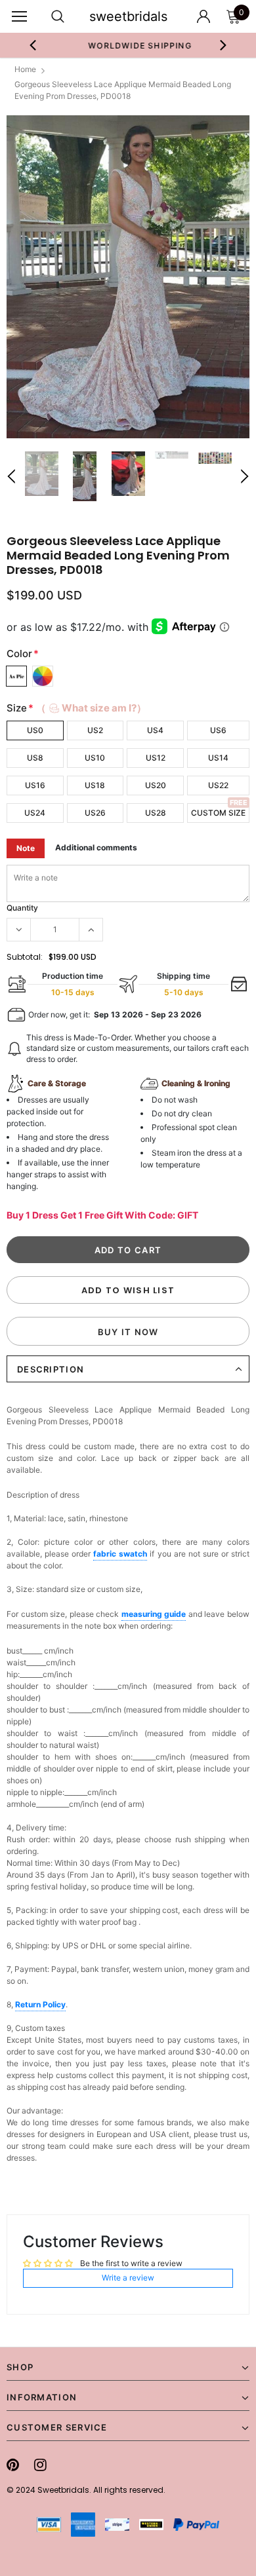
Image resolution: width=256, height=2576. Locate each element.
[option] (128, 45)
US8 (35, 758)
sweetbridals (128, 16)
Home (25, 69)
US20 (156, 785)
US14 (218, 758)
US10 (95, 758)
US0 (35, 730)
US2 (95, 730)
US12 (156, 758)
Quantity (22, 908)
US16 (35, 785)
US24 (35, 813)
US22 (218, 785)
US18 (95, 785)
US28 (156, 813)
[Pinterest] (13, 2465)
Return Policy (40, 2004)
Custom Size (218, 813)
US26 (95, 813)
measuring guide (154, 1614)
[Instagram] (40, 2465)
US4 (155, 730)
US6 (218, 730)
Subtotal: (25, 957)
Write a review (128, 2278)
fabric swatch (120, 1554)
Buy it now (128, 1332)
